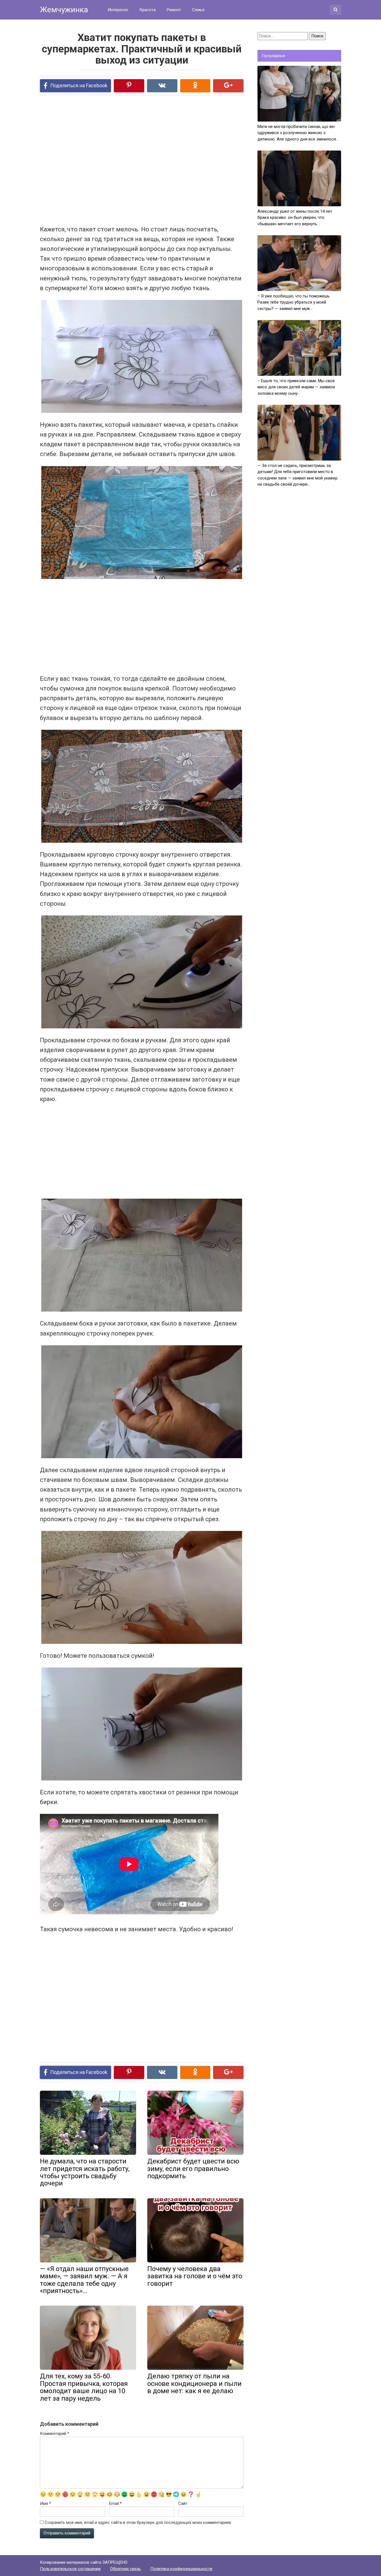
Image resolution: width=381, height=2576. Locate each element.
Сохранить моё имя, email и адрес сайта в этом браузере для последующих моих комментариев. (138, 2522)
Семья (198, 10)
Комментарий (55, 2434)
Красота (148, 10)
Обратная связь (126, 2569)
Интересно (118, 10)
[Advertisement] (121, 160)
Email (115, 2504)
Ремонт (174, 10)
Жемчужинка (64, 10)
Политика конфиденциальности (181, 2569)
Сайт (183, 2504)
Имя (45, 2504)
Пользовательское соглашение (70, 2569)
